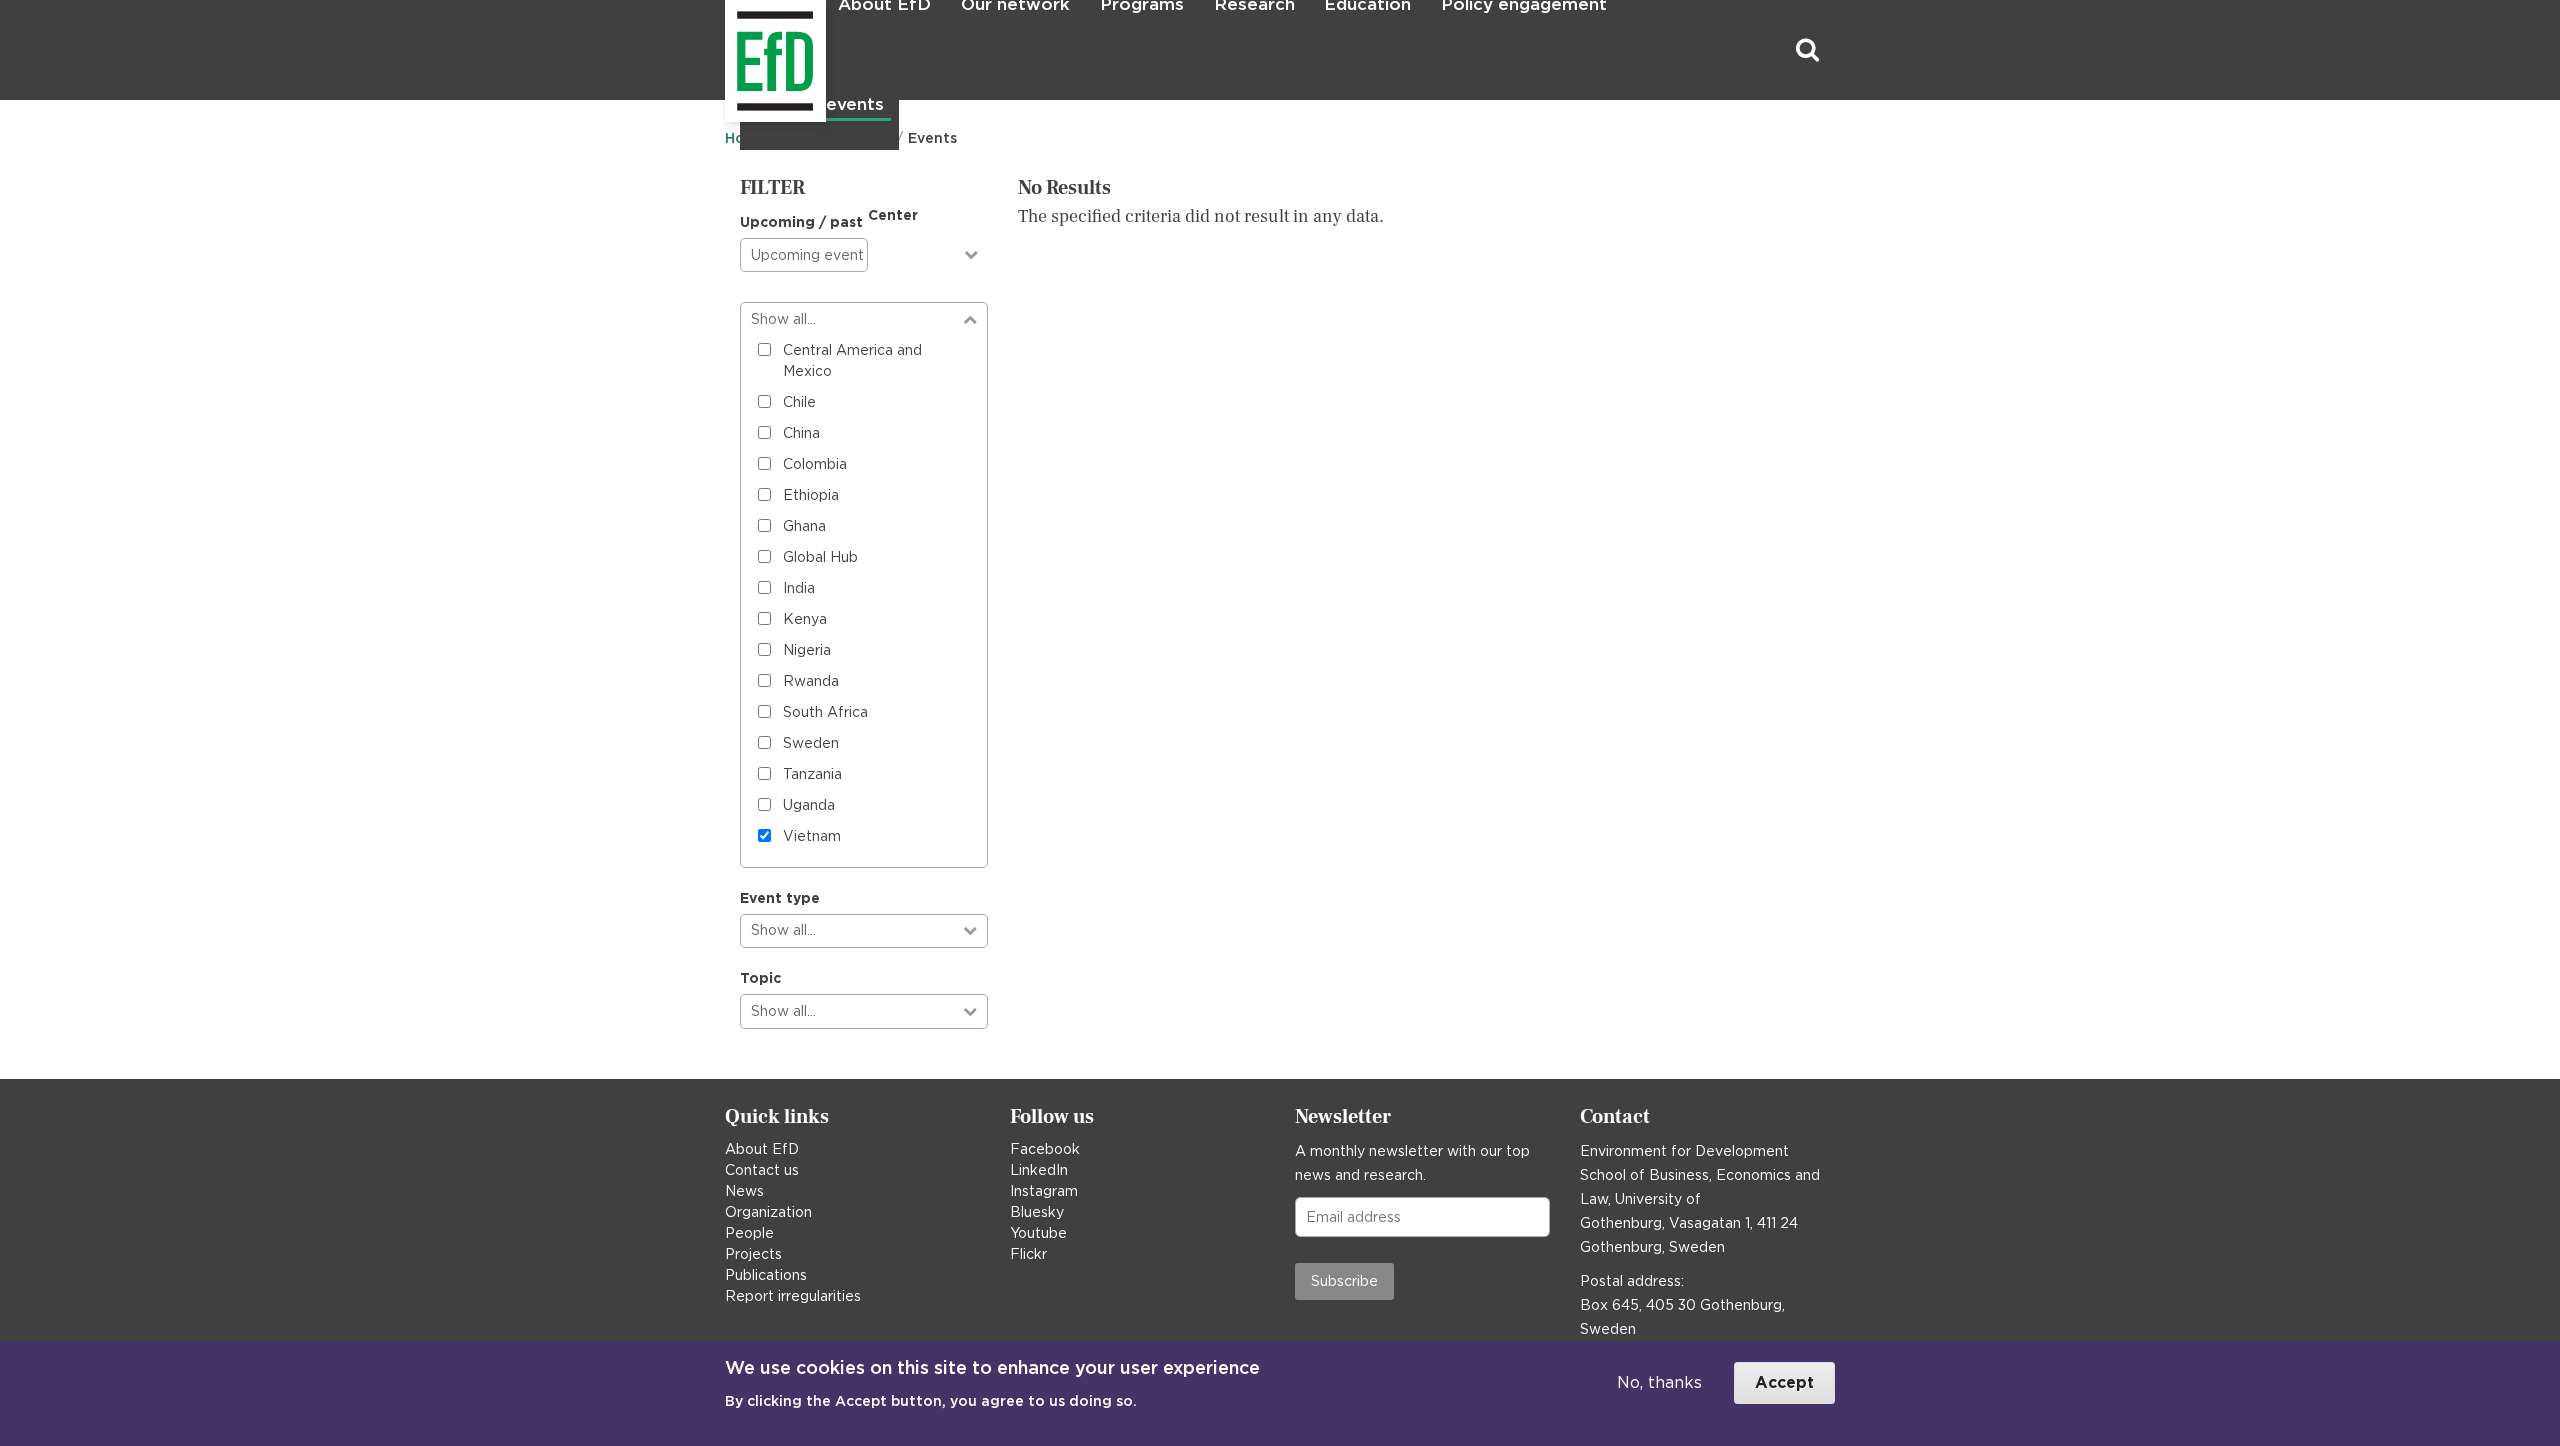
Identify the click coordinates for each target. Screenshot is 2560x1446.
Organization (768, 1212)
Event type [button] (780, 898)
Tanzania (812, 774)
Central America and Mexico (852, 360)
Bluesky (1037, 1212)
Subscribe (1344, 1281)
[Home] (727, 50)
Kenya (805, 619)
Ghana (804, 526)
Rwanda (811, 681)
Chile (799, 402)
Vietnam (812, 836)
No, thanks (1659, 1382)
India (799, 588)
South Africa (825, 712)
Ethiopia (811, 495)
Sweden (811, 743)
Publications (766, 1275)
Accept (1784, 1382)
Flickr (1028, 1254)
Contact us (762, 1170)
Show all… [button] (783, 319)
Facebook (1045, 1149)
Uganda (809, 805)
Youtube (1038, 1233)
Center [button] (893, 215)
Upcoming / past (801, 222)
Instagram (1044, 1191)
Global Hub (820, 557)
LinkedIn (1039, 1170)
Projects (753, 1254)
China (801, 433)
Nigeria (807, 650)
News (744, 1191)
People (749, 1233)
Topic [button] (760, 978)
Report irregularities (793, 1296)
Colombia (815, 464)
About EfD (762, 1149)
